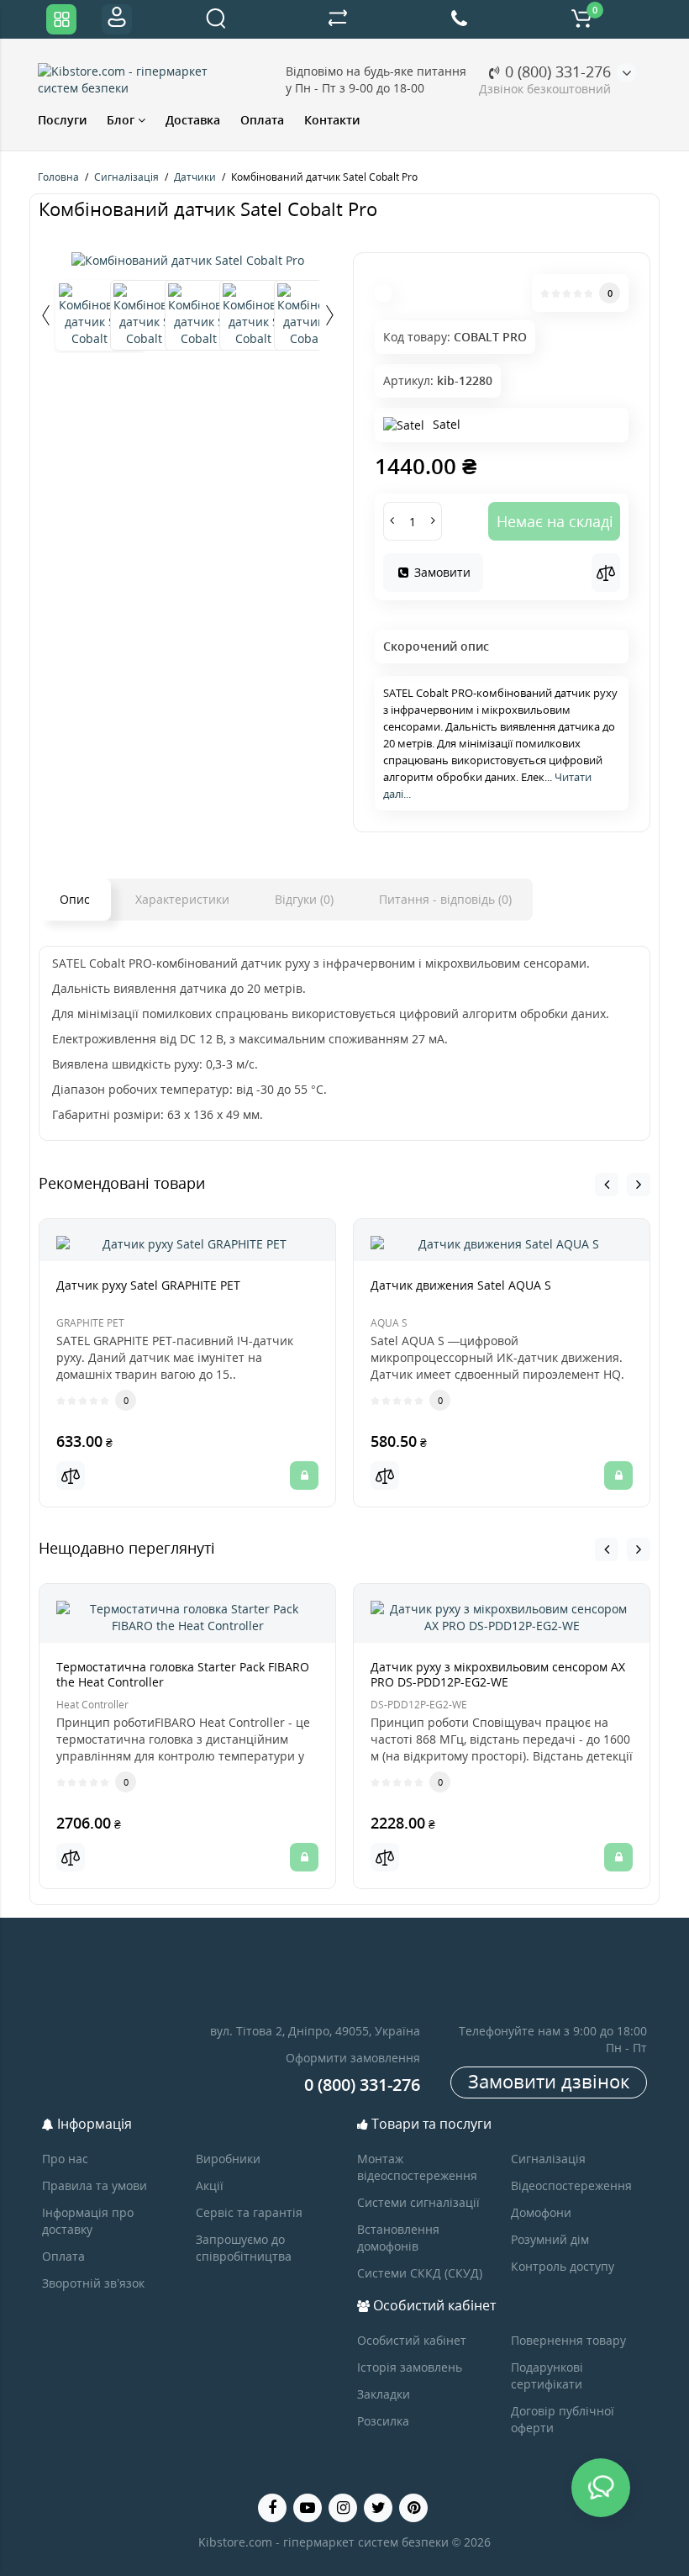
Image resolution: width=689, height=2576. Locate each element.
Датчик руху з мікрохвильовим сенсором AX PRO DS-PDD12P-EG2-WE (498, 1674)
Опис (75, 899)
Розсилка (383, 2421)
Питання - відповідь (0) (445, 899)
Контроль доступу (563, 2266)
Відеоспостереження (571, 2185)
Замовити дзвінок (549, 2081)
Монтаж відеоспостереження (417, 2167)
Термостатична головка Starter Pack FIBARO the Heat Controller (183, 1674)
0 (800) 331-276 (556, 71)
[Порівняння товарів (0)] (338, 19)
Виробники (228, 2159)
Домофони (541, 2212)
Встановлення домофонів (398, 2238)
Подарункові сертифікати (547, 2375)
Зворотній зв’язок (93, 2283)
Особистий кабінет (412, 2340)
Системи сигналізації (418, 2202)
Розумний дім (550, 2239)
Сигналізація (548, 2159)
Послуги (62, 120)
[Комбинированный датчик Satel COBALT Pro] (188, 261)
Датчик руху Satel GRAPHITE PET (148, 1285)
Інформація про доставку (88, 2221)
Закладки (384, 2394)
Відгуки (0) (304, 899)
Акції (210, 2185)
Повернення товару (568, 2340)
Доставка (193, 120)
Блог (122, 120)
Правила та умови (95, 2185)
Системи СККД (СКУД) (420, 2273)
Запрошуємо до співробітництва (244, 2248)
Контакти (332, 120)
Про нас (65, 2159)
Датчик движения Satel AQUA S (461, 1285)
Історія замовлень (410, 2367)
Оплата (262, 120)
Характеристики (182, 899)
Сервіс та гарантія (249, 2212)
